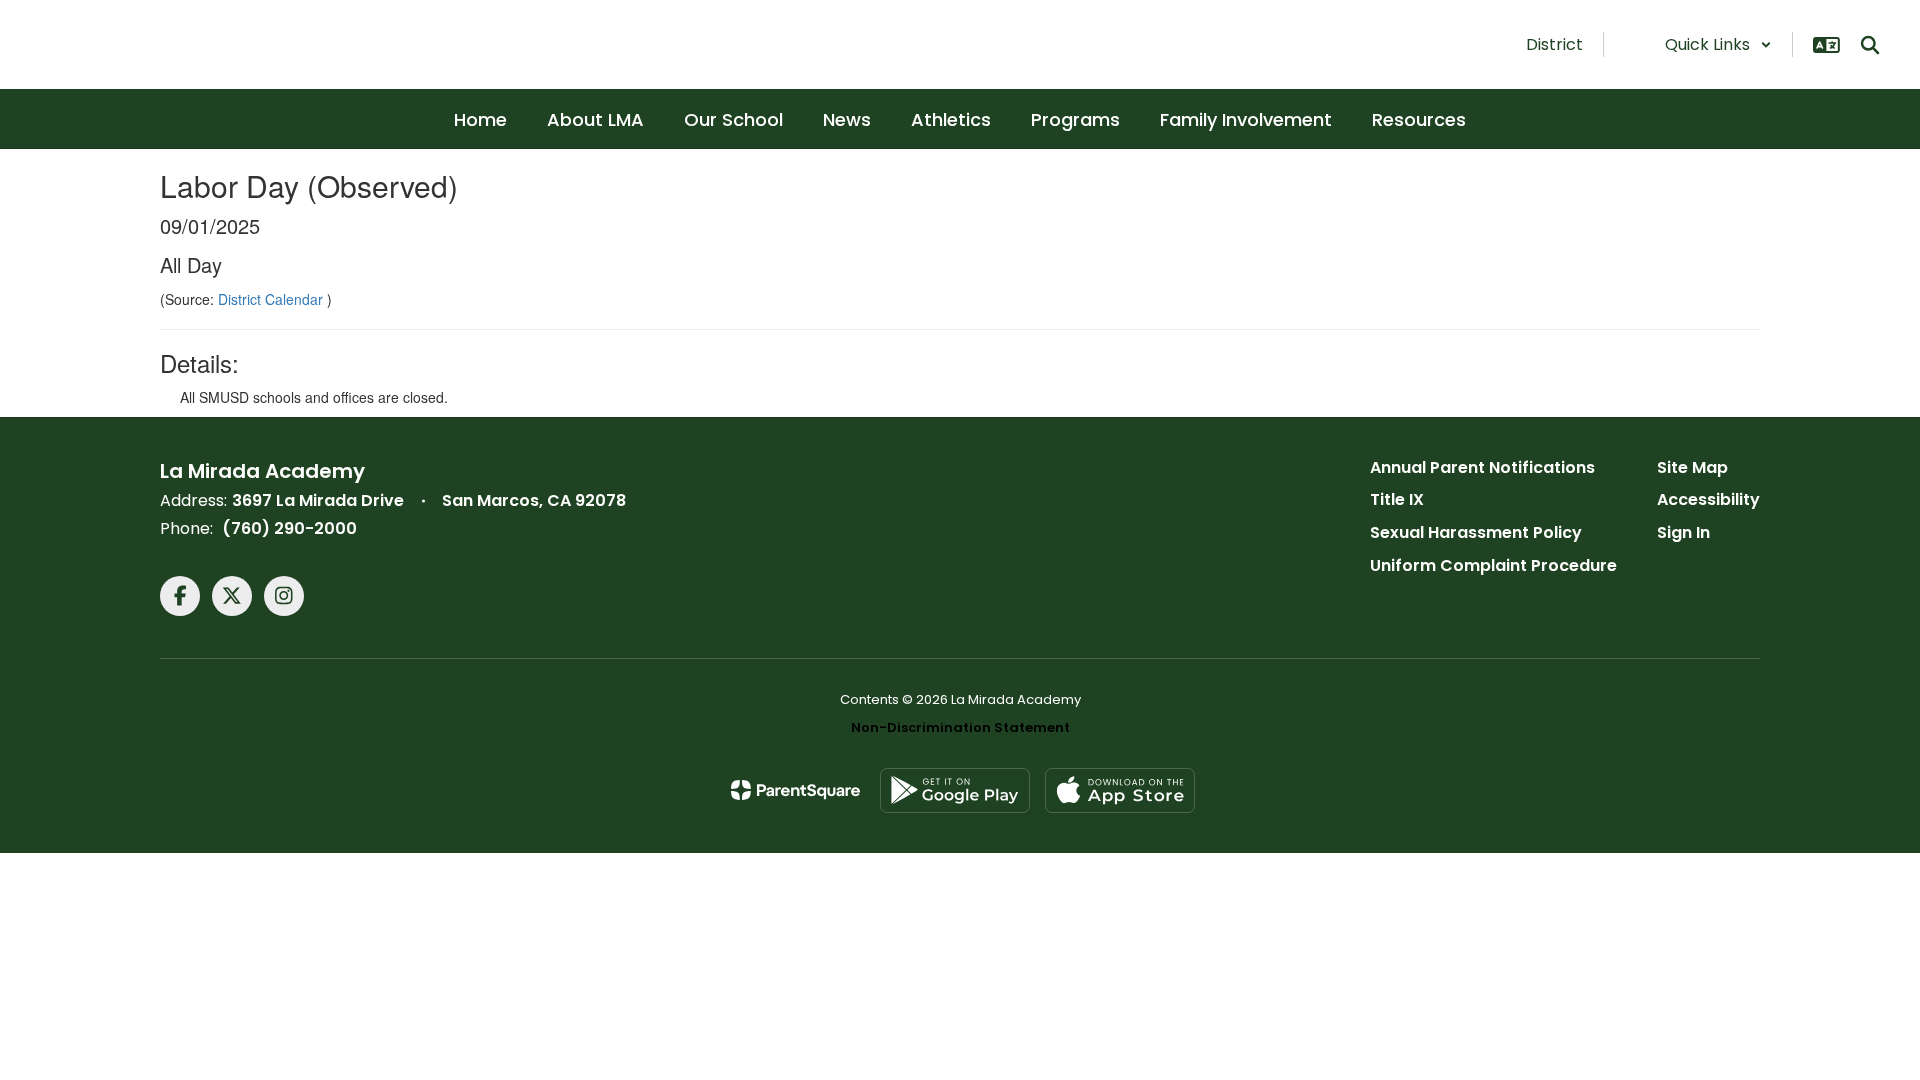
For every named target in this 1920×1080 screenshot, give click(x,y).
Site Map (1692, 467)
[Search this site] (1870, 45)
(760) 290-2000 (289, 528)
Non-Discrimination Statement (960, 727)
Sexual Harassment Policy (1476, 532)
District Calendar (272, 299)
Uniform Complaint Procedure (1493, 565)
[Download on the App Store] (1120, 790)
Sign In (1683, 532)
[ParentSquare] (795, 790)
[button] (1718, 44)
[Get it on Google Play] (955, 790)
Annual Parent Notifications (1482, 467)
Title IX (1397, 499)
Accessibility (1708, 499)
